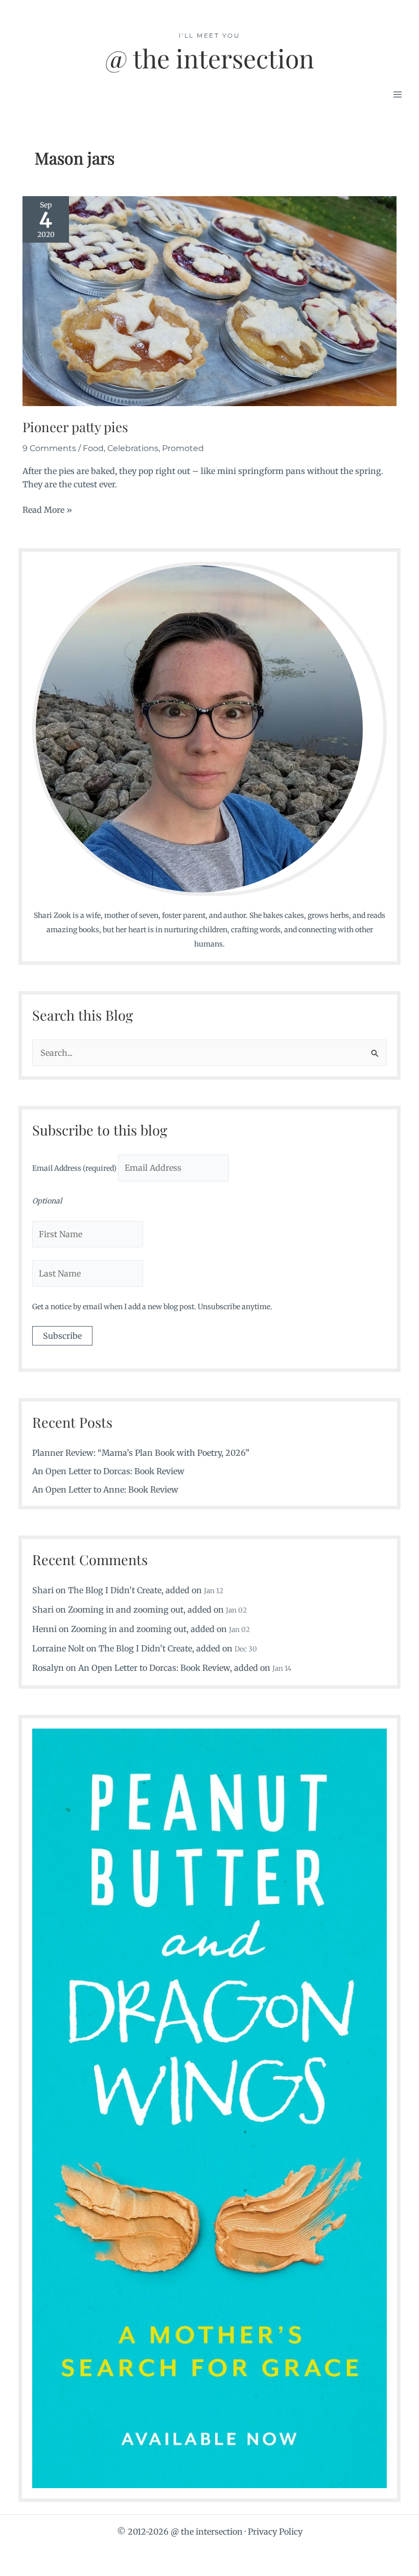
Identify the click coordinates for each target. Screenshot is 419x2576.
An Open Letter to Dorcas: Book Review (108, 1471)
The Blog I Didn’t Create (115, 1590)
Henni (44, 1629)
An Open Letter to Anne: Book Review (105, 1490)
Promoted (183, 448)
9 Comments (49, 448)
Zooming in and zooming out (126, 1610)
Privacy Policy (275, 2532)
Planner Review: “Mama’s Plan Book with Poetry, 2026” (141, 1453)
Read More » (47, 510)
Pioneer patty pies (75, 427)
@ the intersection (209, 58)
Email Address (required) (75, 1168)
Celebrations (133, 448)
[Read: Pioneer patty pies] (209, 300)
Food (93, 448)
